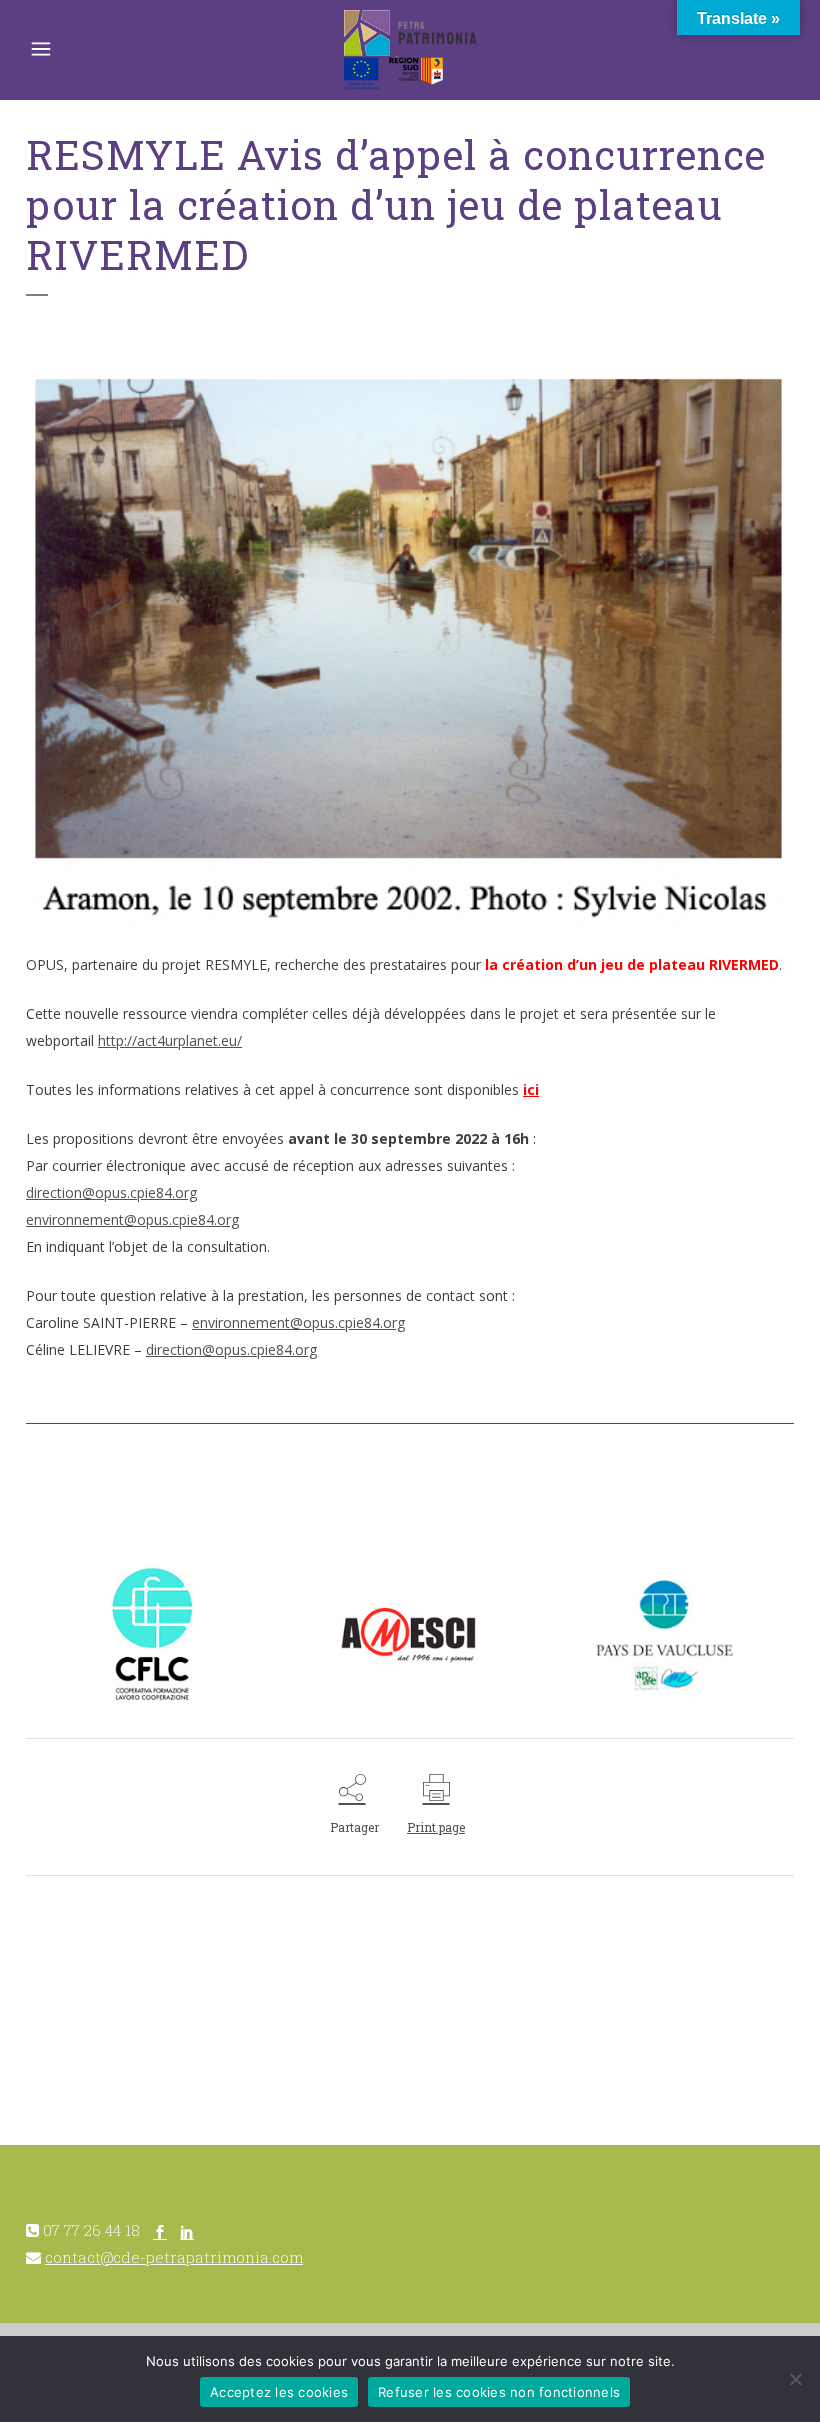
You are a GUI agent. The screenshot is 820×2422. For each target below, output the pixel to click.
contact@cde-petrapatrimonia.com (174, 2257)
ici (531, 1089)
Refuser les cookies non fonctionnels (499, 2392)
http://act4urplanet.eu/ (170, 1040)
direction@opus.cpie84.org (111, 1192)
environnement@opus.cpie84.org (132, 1219)
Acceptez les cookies (279, 2392)
